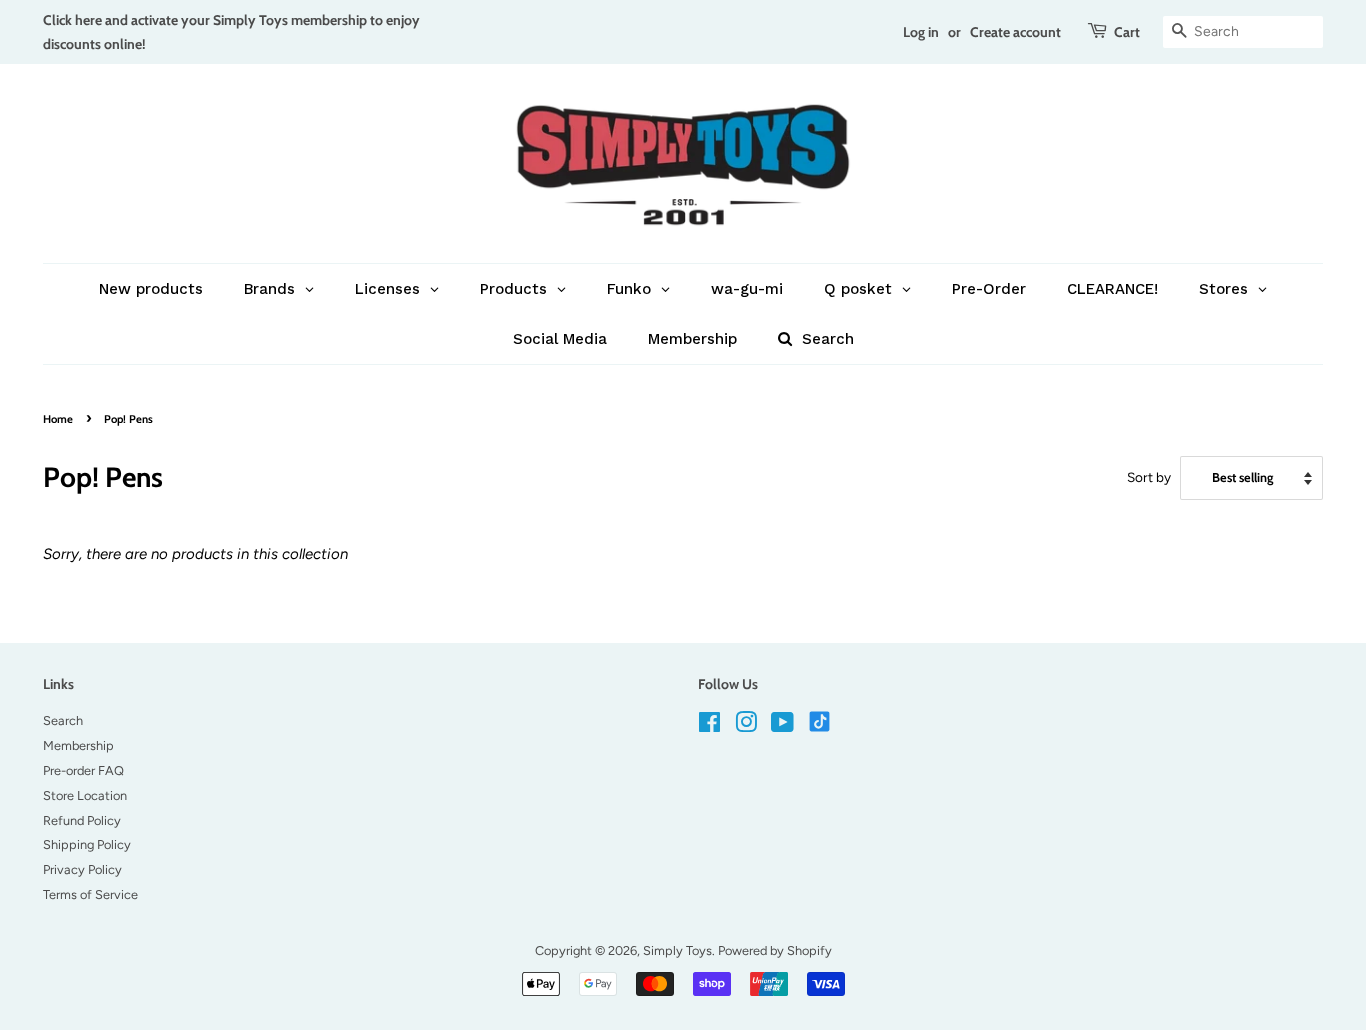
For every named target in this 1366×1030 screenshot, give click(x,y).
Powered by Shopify (775, 950)
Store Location (85, 795)
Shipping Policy (87, 844)
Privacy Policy (82, 869)
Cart (1127, 31)
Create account (1015, 31)
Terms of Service (90, 894)
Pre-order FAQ (83, 770)
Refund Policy (82, 820)
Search (63, 720)
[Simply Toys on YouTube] (782, 726)
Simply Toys (677, 950)
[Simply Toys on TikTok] (821, 720)
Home (58, 419)
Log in (921, 31)
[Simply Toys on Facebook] (709, 726)
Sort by (1149, 477)
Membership (78, 745)
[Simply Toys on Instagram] (746, 726)
